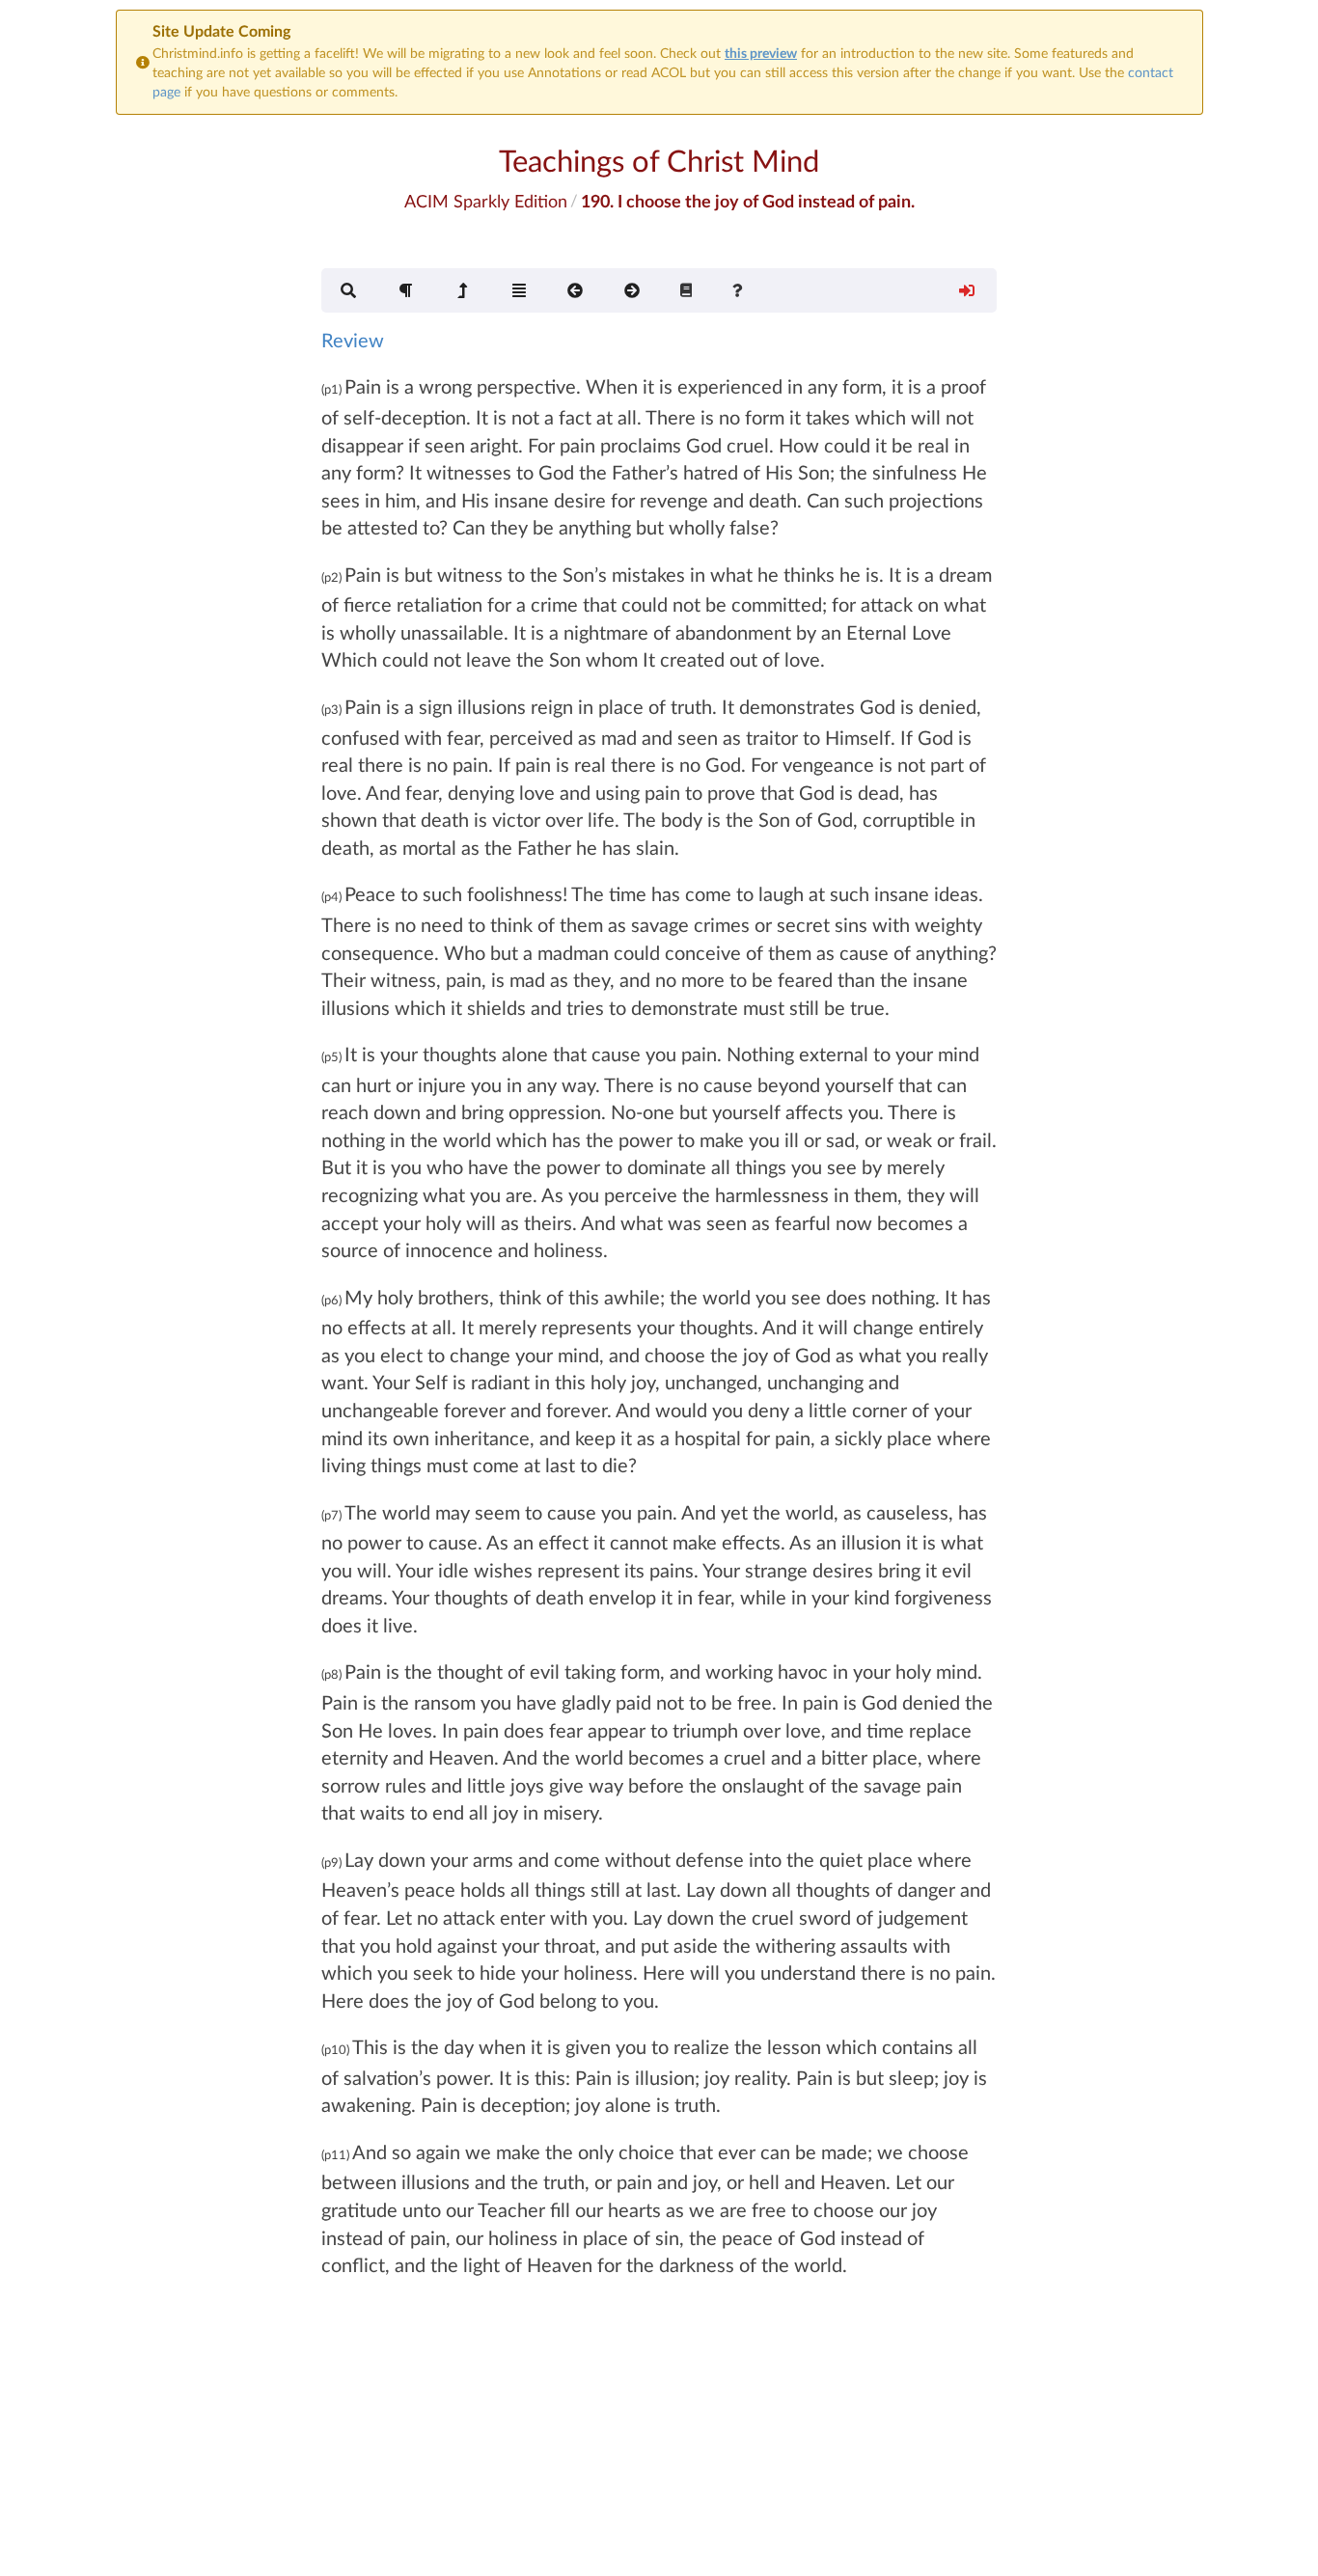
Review (353, 340)
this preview (761, 53)
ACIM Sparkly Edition (486, 201)
